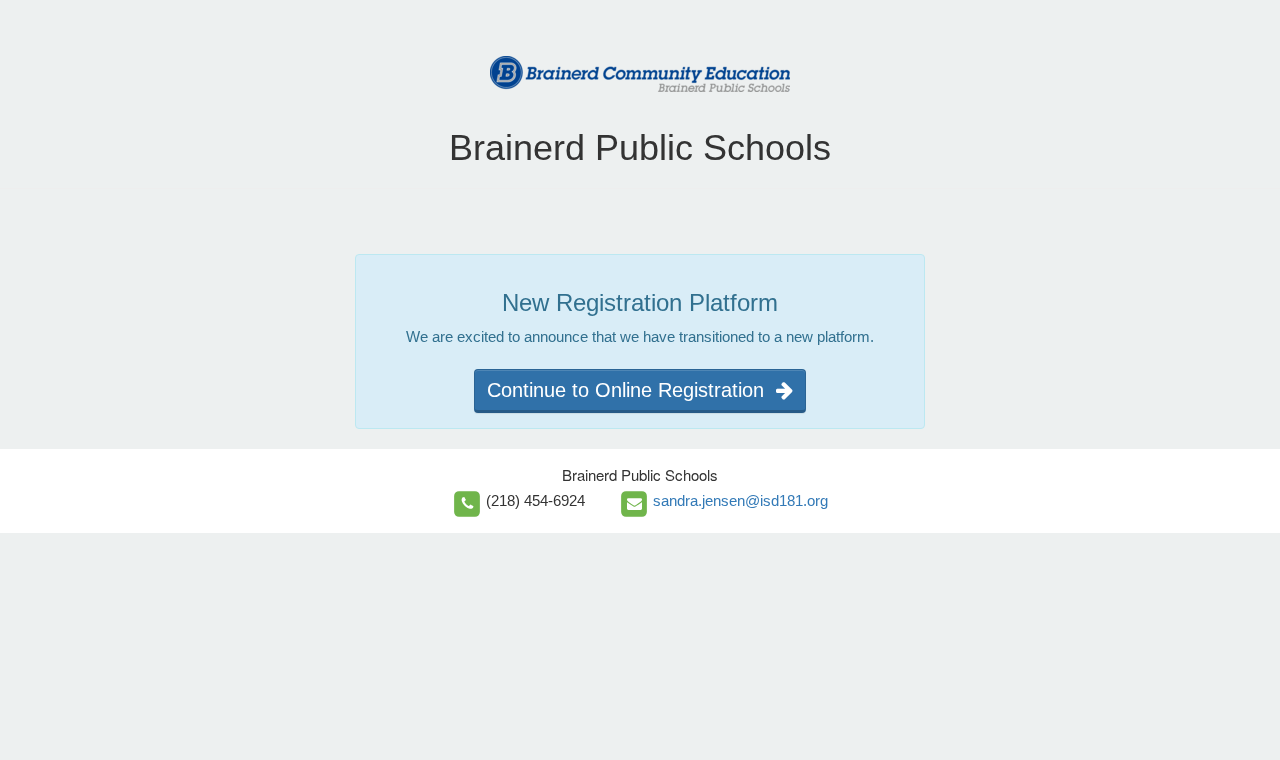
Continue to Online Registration (631, 390)
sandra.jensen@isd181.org (740, 500)
